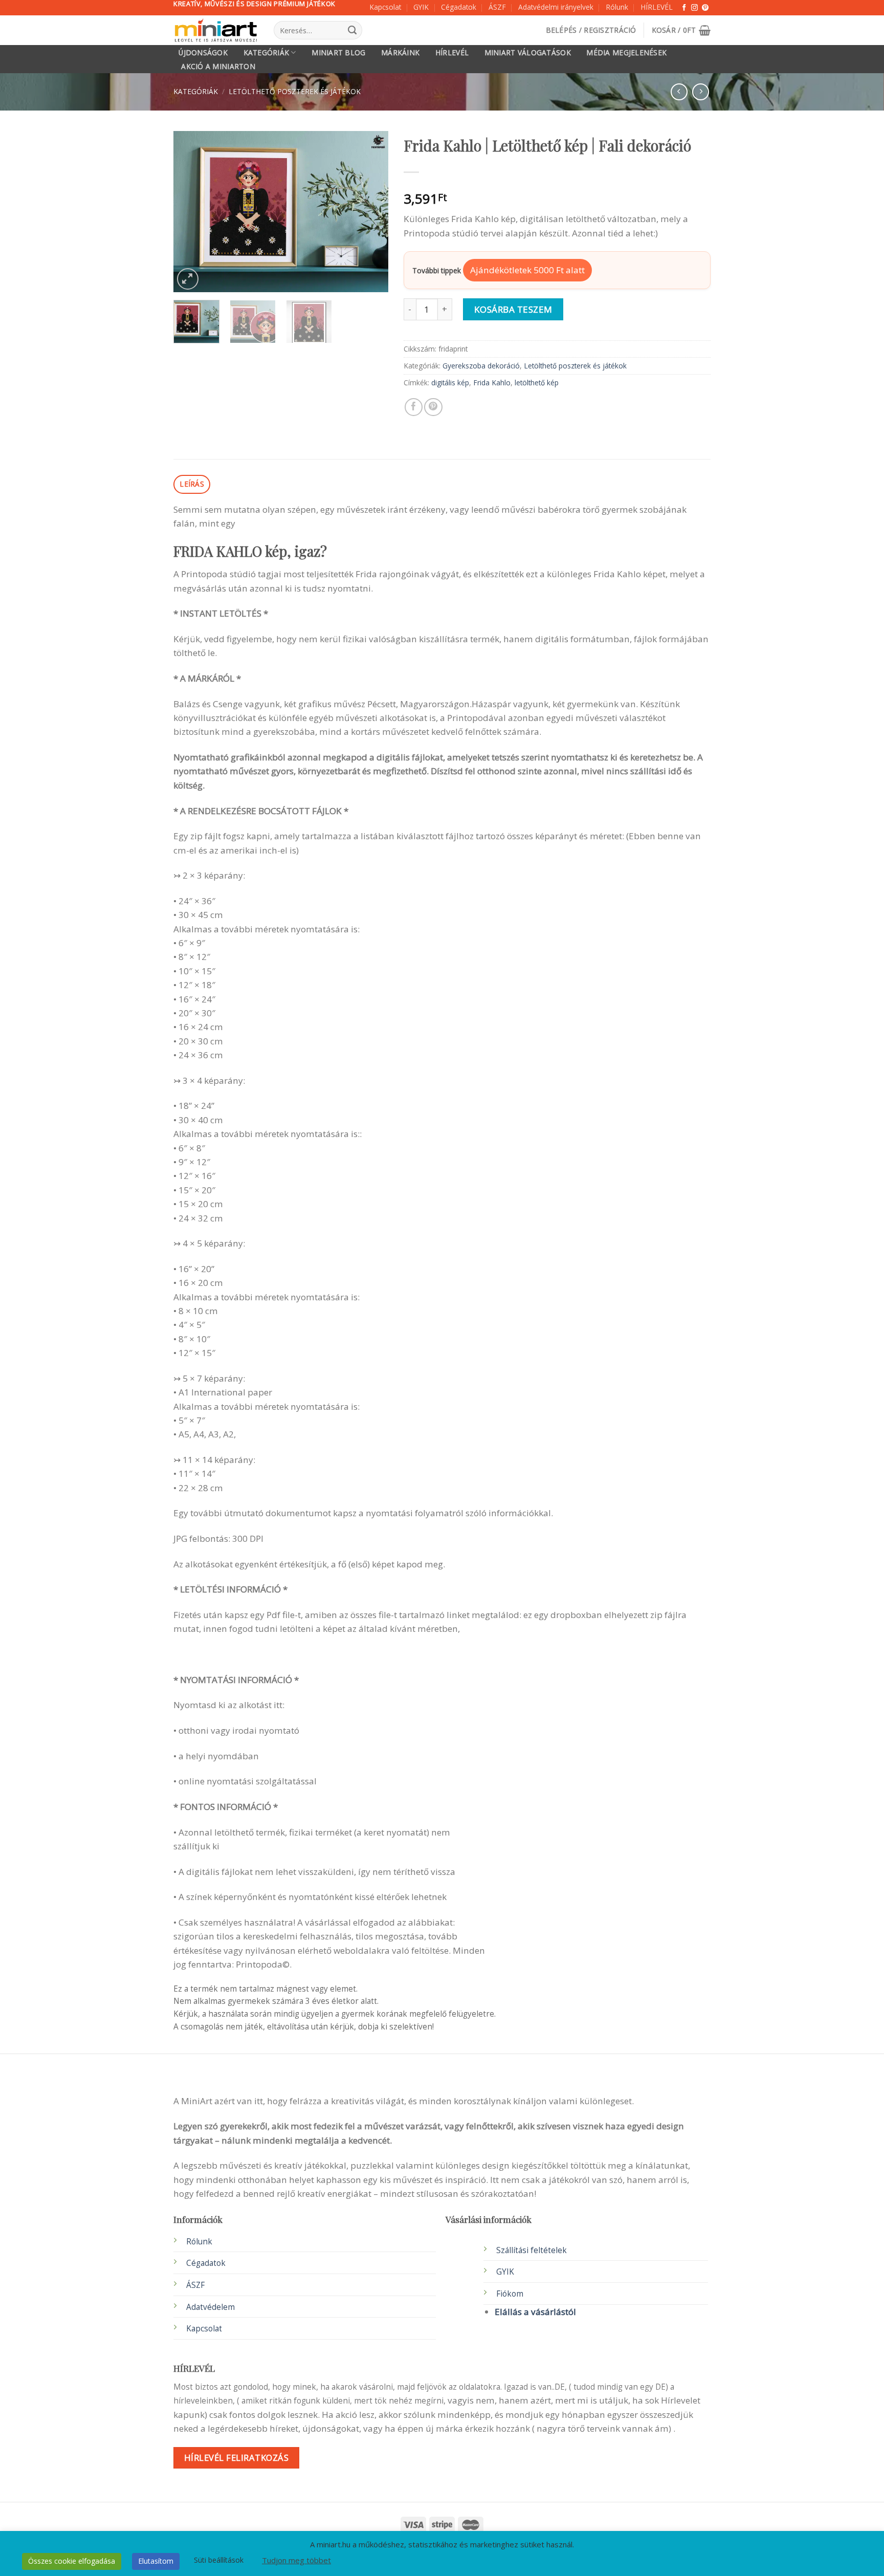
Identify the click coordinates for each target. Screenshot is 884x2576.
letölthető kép (537, 383)
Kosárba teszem (513, 309)
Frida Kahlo (492, 383)
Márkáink (400, 53)
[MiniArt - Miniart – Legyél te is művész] (216, 30)
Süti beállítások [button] (219, 2560)
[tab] (192, 484)
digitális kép (450, 383)
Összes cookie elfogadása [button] (72, 2561)
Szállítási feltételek (532, 2250)
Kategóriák (267, 52)
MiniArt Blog (338, 53)
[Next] (371, 212)
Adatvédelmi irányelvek (556, 7)
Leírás (192, 484)
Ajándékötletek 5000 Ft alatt (527, 270)
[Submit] (352, 30)
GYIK (421, 7)
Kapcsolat (385, 7)
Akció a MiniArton (218, 67)
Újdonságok (203, 53)
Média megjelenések (626, 53)
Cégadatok (459, 7)
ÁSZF (497, 7)
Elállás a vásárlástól (535, 2312)
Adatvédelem (211, 2307)
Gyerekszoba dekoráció (481, 366)
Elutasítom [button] (156, 2561)
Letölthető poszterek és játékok (295, 91)
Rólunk (617, 7)
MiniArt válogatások (528, 53)
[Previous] (191, 212)
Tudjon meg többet (296, 2560)
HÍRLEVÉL (657, 7)
